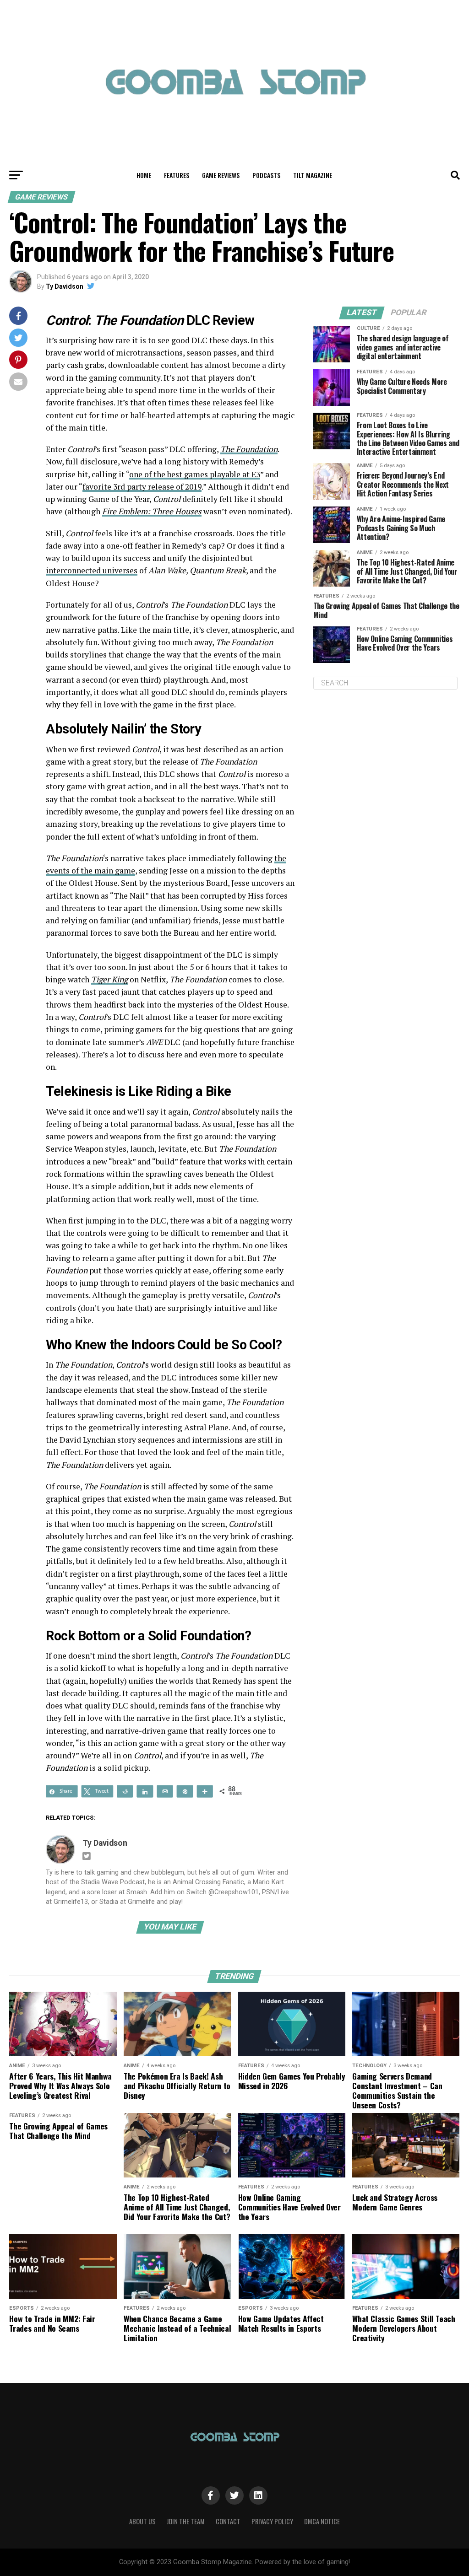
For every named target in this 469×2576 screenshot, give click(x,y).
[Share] (145, 1791)
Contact (228, 2521)
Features (177, 175)
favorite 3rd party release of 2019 (142, 487)
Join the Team (186, 2521)
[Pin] (185, 1791)
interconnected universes (92, 570)
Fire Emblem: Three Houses (152, 511)
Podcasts (266, 175)
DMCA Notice (322, 2521)
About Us (142, 2521)
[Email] (165, 1791)
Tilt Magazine (313, 175)
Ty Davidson (65, 286)
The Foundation (249, 449)
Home (144, 175)
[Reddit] (125, 1791)
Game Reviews (221, 175)
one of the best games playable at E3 (195, 474)
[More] (205, 1791)
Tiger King (109, 979)
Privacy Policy (272, 2521)
